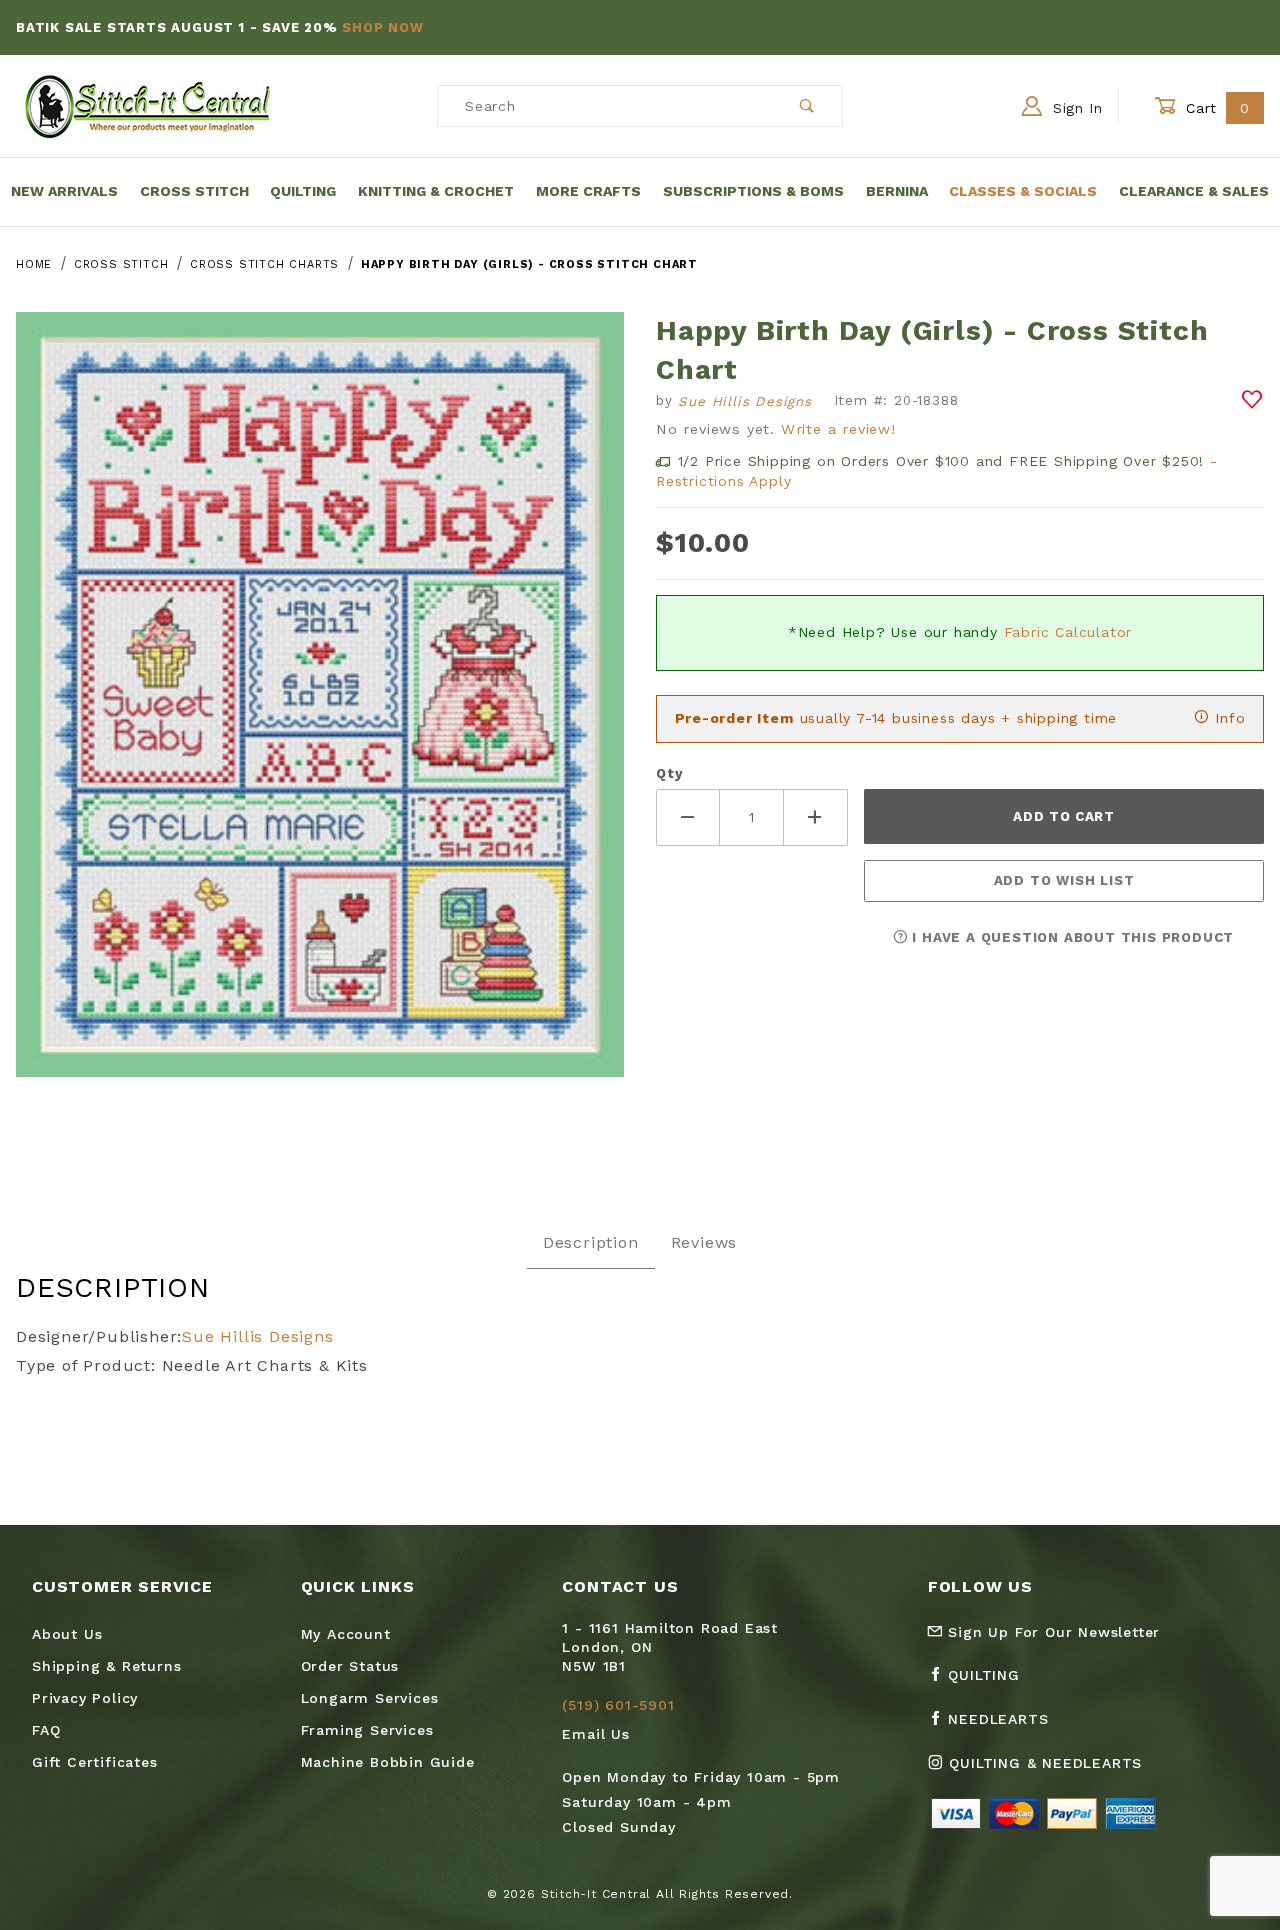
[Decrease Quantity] (688, 817)
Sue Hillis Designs (257, 1336)
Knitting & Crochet (436, 191)
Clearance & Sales (1194, 191)
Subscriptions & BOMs (753, 191)
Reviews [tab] (704, 1242)
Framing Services (367, 1730)
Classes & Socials (1023, 191)
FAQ (46, 1730)
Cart (1215, 108)
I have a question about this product (1071, 937)
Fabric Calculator (1068, 632)
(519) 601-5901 (618, 1705)
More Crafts (588, 191)
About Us (67, 1634)
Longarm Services (370, 1698)
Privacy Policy (85, 1698)
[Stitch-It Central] (147, 105)
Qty (669, 773)
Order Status (350, 1666)
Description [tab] (591, 1242)
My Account (346, 1634)
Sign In (1075, 108)
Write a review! (838, 429)
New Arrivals (64, 191)
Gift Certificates (95, 1762)
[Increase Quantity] (816, 817)
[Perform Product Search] (807, 106)
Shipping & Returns (106, 1666)
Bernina (897, 191)
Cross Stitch (194, 191)
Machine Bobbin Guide (388, 1762)
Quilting (303, 191)
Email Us (595, 1734)
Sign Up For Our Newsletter (1052, 1632)
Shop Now (382, 27)
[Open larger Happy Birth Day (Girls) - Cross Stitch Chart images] (320, 709)
